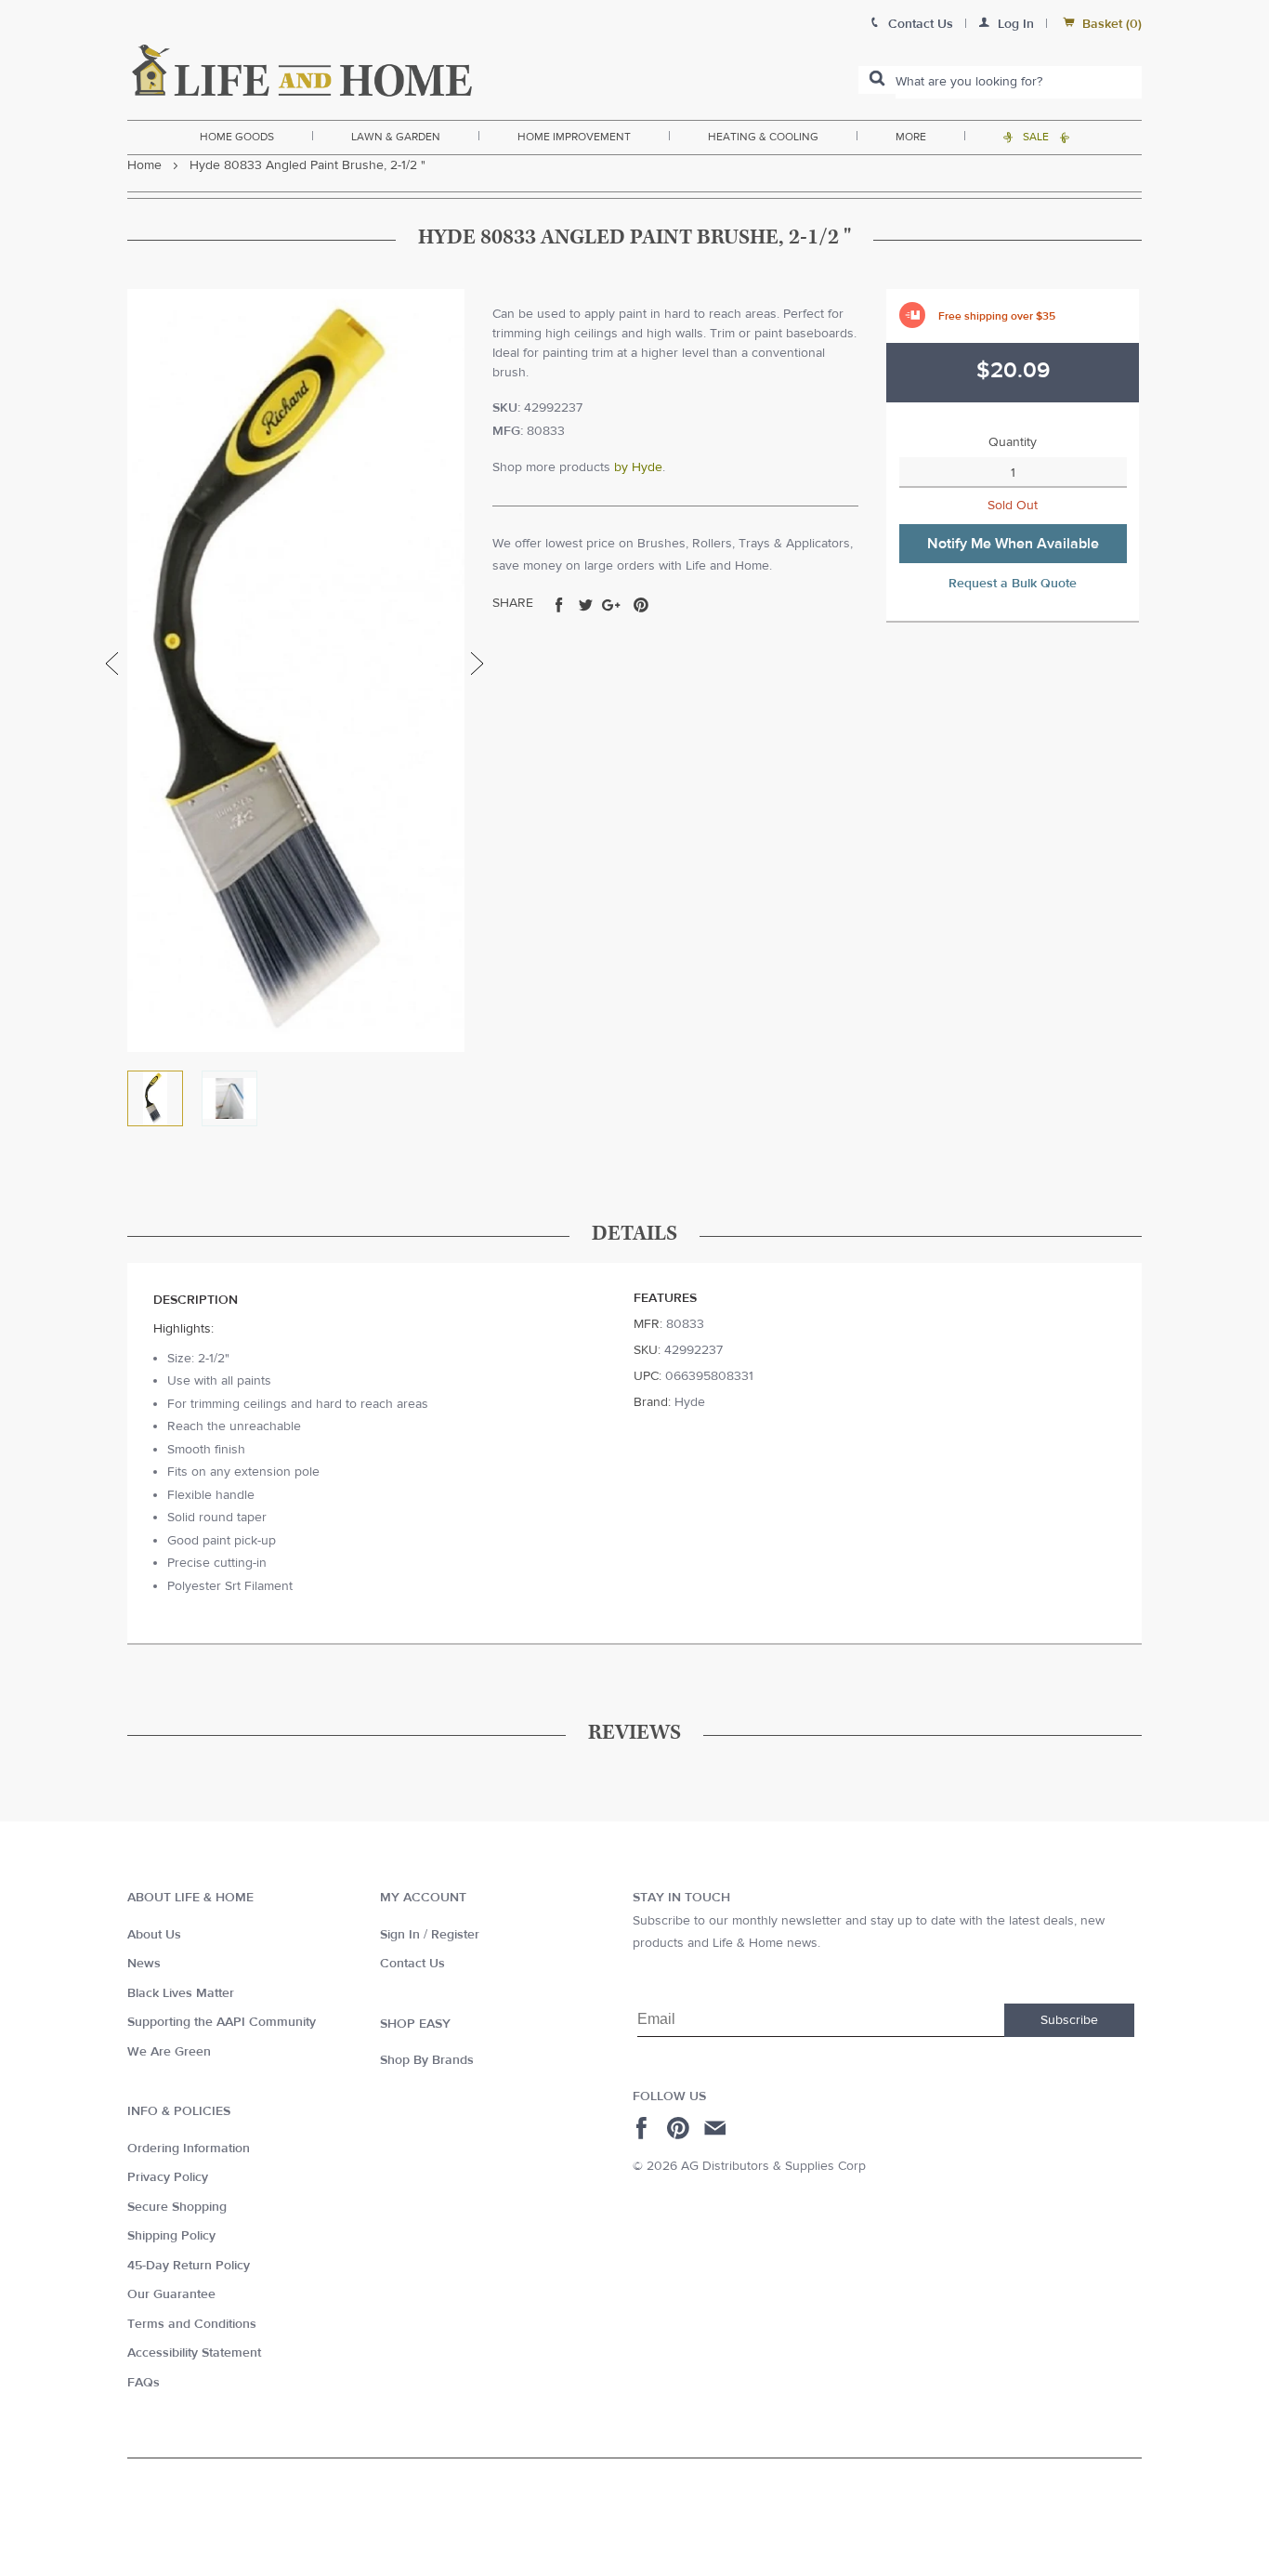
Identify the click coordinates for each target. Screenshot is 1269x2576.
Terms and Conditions (192, 2324)
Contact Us (412, 1964)
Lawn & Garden (396, 137)
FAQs (144, 2383)
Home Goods (237, 137)
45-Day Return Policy (189, 2266)
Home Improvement (574, 137)
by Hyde (638, 467)
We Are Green (169, 2052)
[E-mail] (717, 2128)
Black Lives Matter (181, 1993)
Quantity (1013, 442)
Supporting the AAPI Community (222, 2022)
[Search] (877, 80)
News (144, 1964)
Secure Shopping (177, 2207)
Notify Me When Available (1013, 544)
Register (455, 1935)
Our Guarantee (171, 2294)
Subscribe (1069, 2020)
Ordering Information (189, 2149)
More (911, 137)
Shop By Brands (427, 2060)
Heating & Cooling (763, 137)
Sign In (400, 1935)
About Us (154, 1935)
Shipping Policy (171, 2236)
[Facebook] (644, 2128)
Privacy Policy (168, 2177)
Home (144, 165)
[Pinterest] (680, 2128)
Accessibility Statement (194, 2353)
